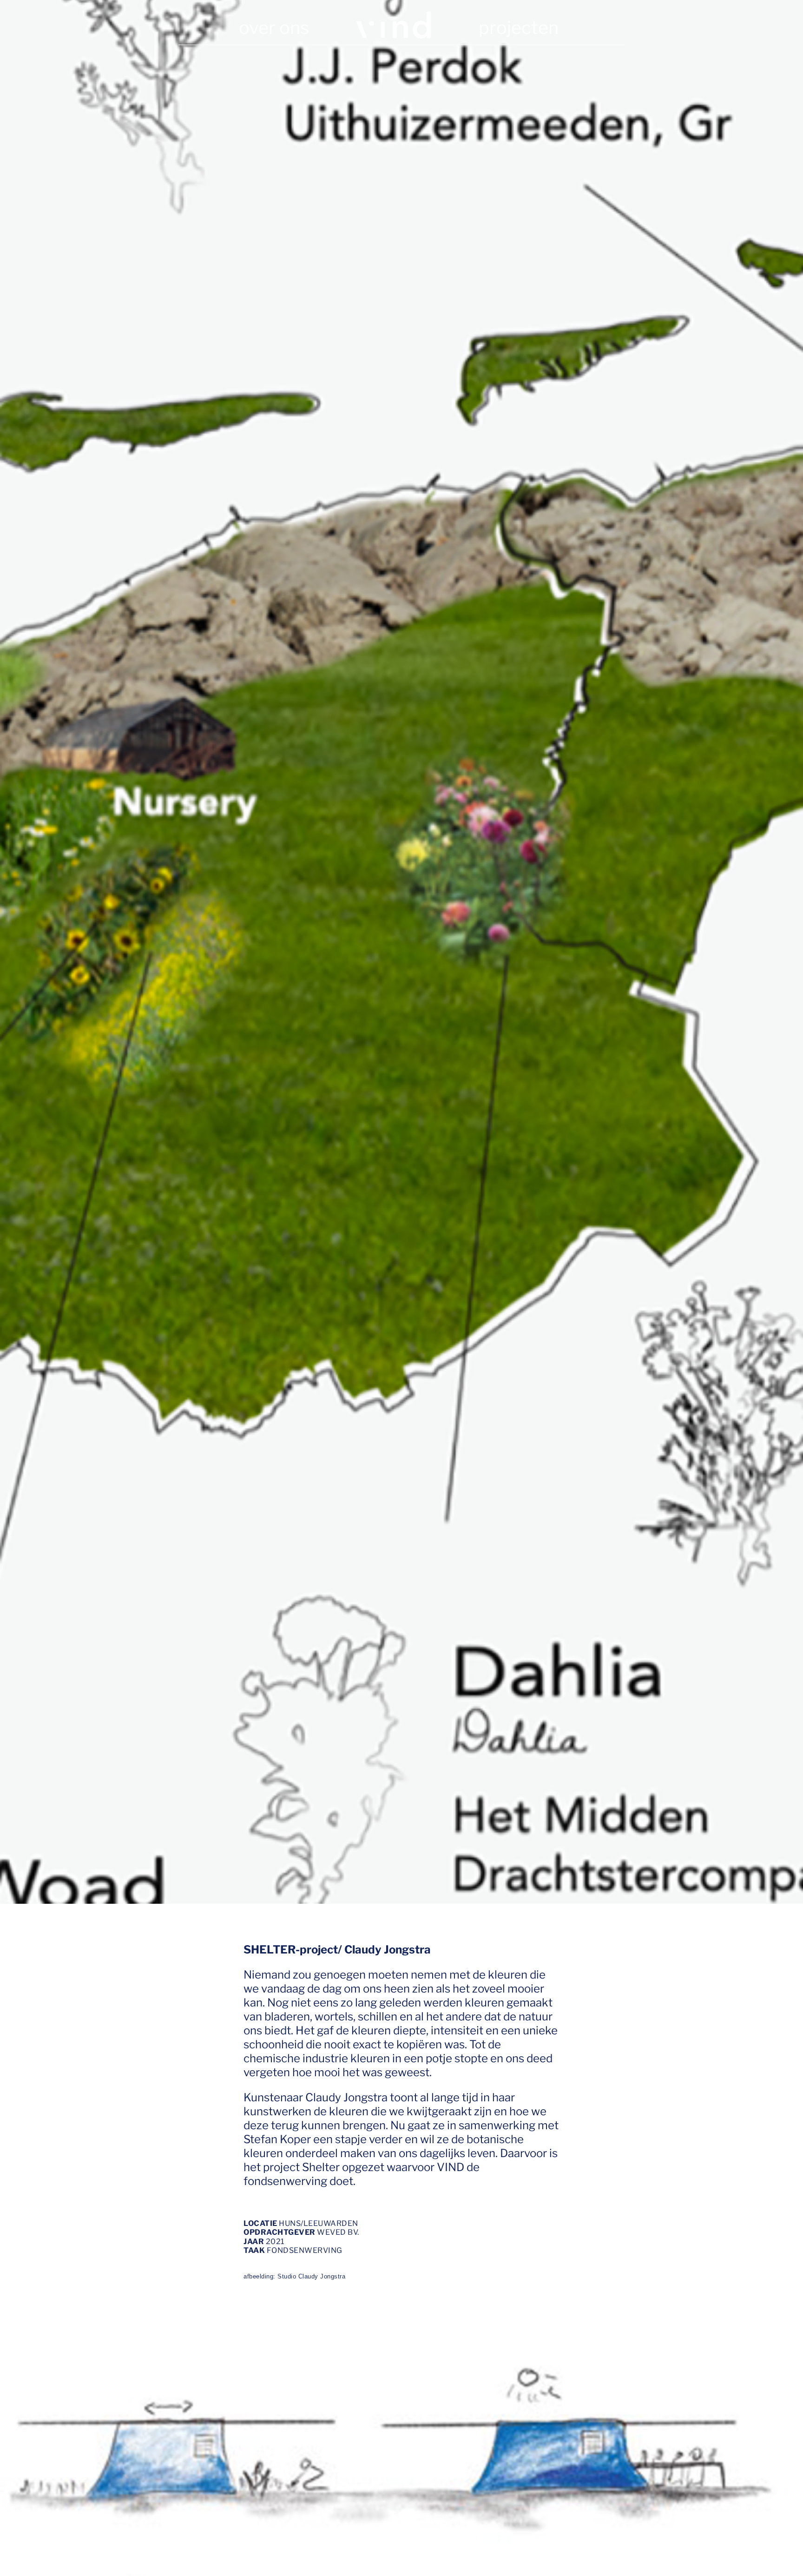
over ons (274, 27)
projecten (519, 27)
